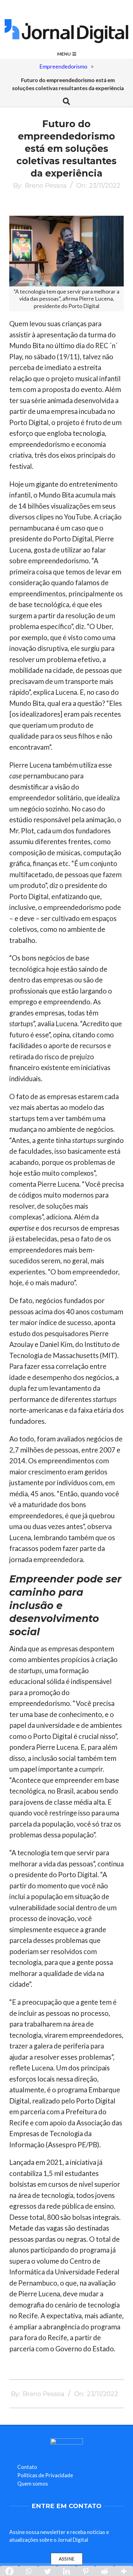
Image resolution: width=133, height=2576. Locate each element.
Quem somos (33, 2484)
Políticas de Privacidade (45, 2475)
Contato (27, 2467)
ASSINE (67, 2559)
